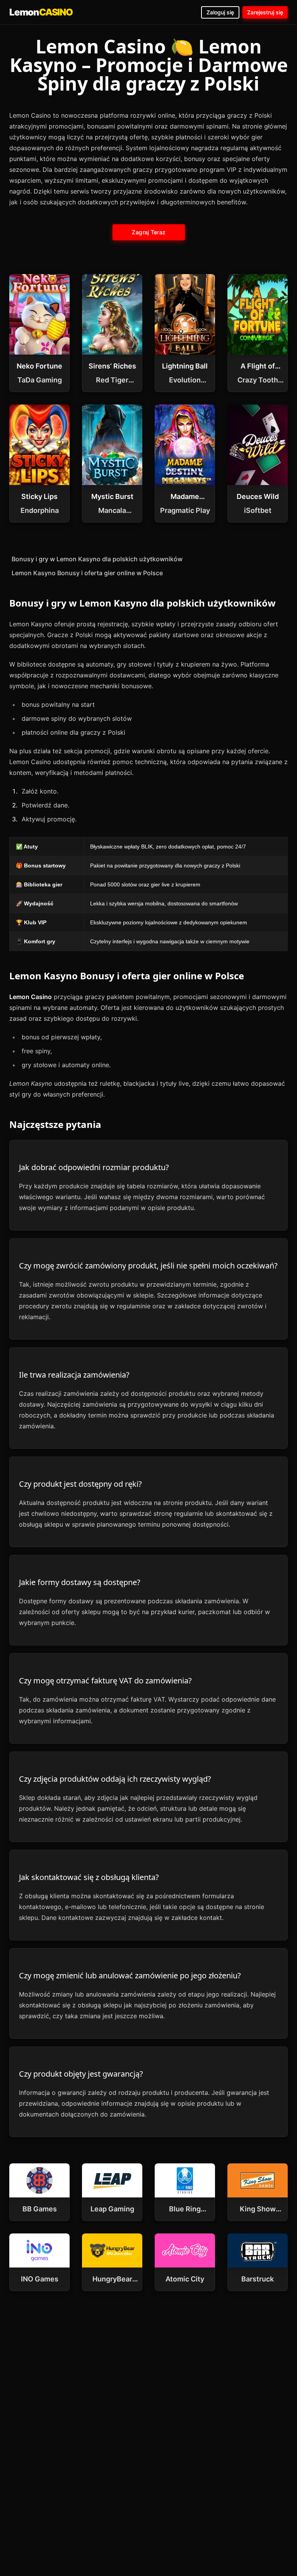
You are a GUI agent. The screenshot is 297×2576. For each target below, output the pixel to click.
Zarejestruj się (265, 12)
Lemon (41, 12)
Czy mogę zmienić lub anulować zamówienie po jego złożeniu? (130, 1975)
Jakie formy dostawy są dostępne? (80, 1582)
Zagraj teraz (148, 232)
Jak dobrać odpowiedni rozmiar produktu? (94, 1167)
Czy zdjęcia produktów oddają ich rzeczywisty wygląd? (115, 1779)
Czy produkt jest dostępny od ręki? (80, 1484)
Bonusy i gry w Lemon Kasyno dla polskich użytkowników (97, 559)
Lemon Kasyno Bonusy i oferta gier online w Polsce (87, 573)
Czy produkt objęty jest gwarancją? (81, 2074)
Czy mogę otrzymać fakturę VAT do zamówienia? (105, 1680)
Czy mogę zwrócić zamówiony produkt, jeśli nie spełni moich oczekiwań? (148, 1266)
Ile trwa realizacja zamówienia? (74, 1375)
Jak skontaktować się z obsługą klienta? (89, 1877)
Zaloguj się (220, 12)
